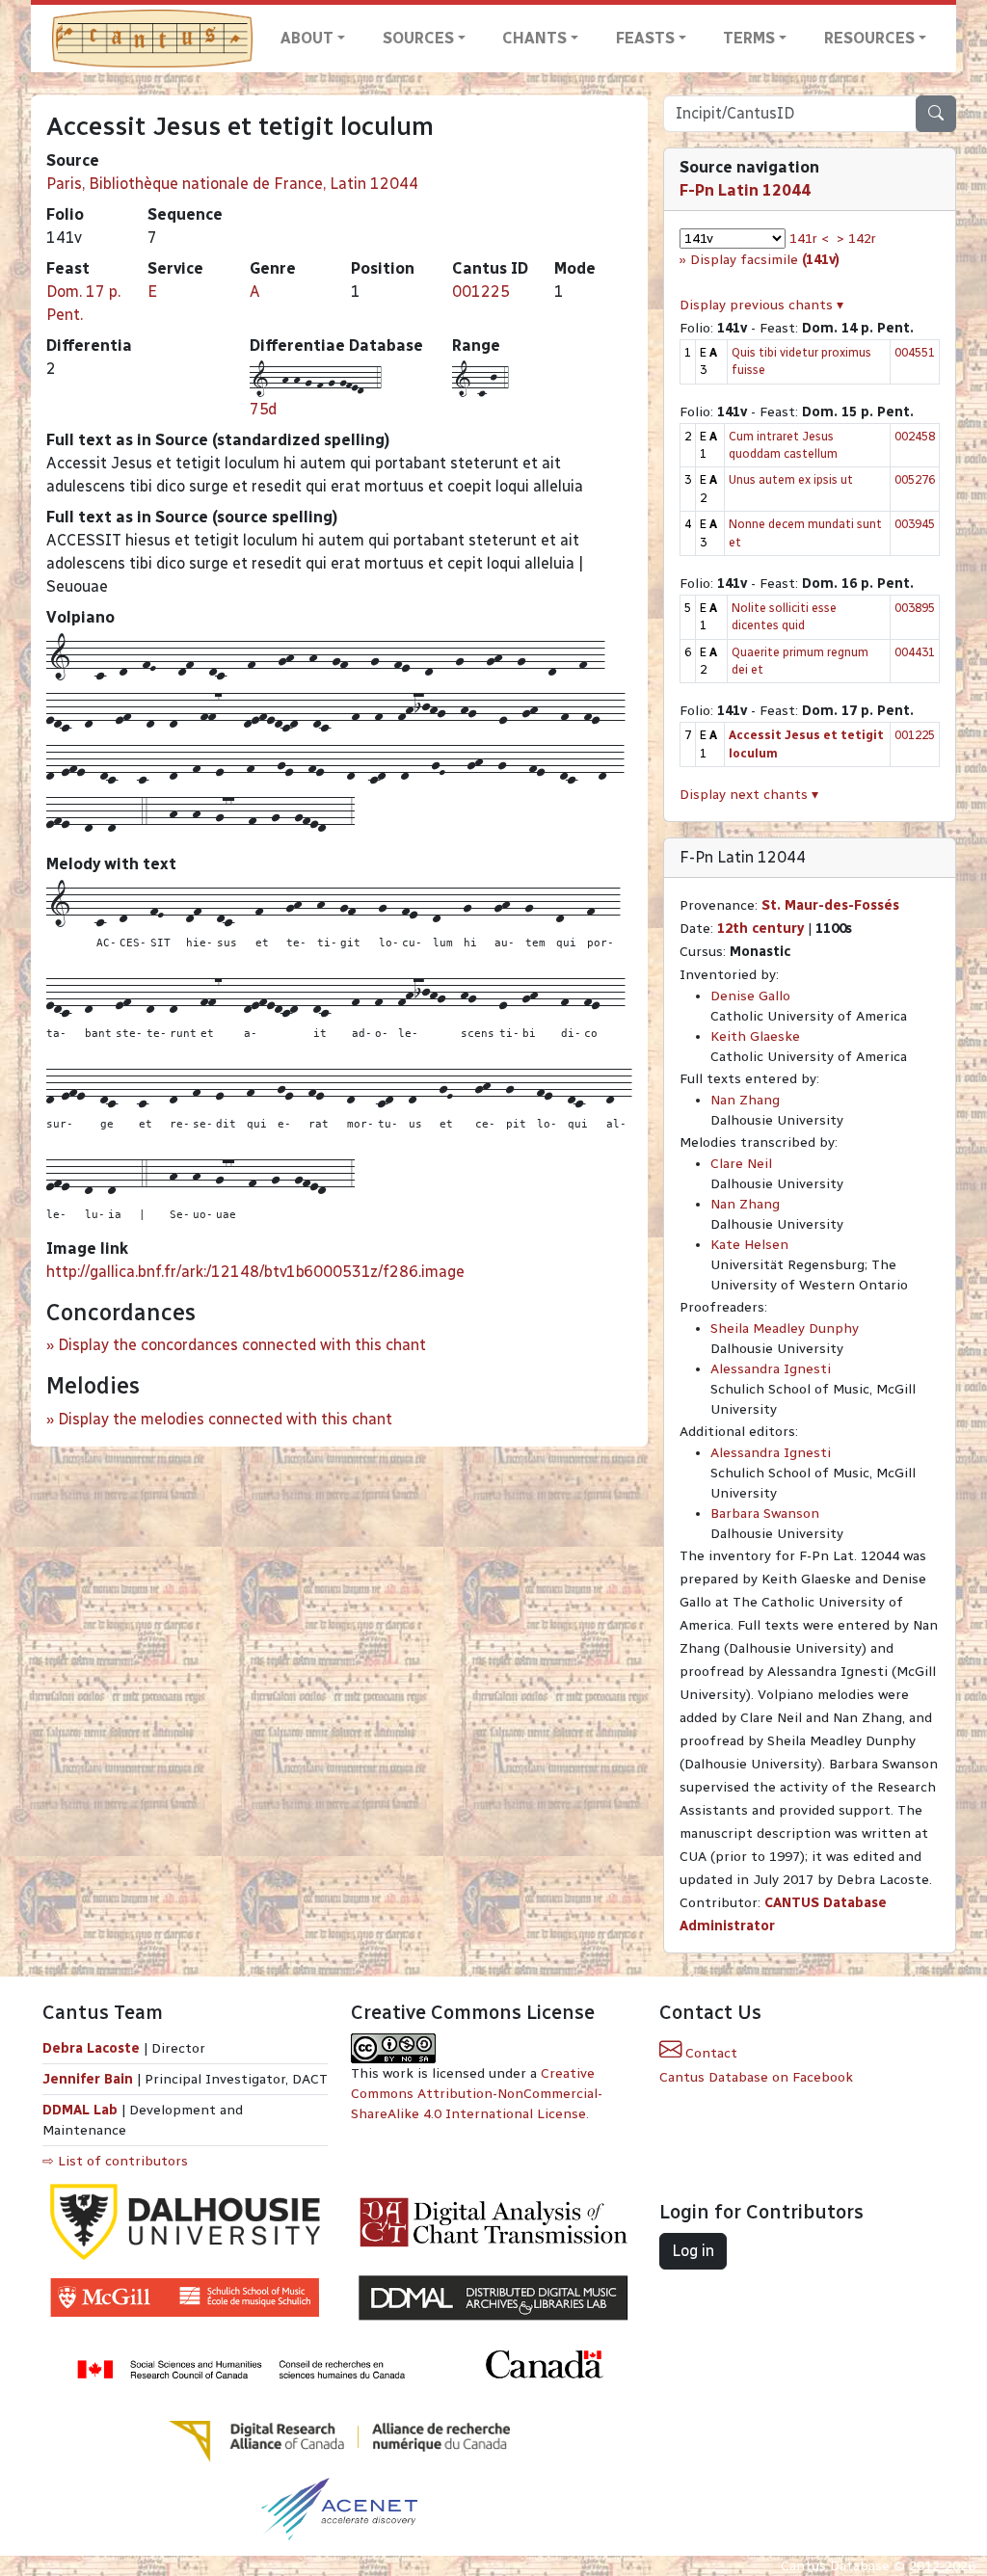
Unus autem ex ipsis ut (791, 479)
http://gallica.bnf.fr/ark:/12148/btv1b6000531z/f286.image (255, 1272)
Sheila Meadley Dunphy (785, 1328)
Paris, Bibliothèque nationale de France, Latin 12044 (232, 184)
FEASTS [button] (645, 38)
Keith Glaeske (755, 1036)
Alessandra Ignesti (771, 1369)
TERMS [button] (749, 38)
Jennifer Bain (90, 2079)
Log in (693, 2251)
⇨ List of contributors (115, 2161)
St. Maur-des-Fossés (830, 905)
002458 (915, 436)
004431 (915, 652)
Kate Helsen (749, 1245)
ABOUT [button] (307, 38)
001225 (481, 292)
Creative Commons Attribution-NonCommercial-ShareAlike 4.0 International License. (477, 2094)
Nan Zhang (745, 1100)
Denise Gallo (750, 996)
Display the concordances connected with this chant (242, 1345)
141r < (809, 239)
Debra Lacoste (91, 2048)
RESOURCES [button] (869, 38)
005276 (915, 479)
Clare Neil (741, 1164)
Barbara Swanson (765, 1514)
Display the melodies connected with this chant (225, 1419)
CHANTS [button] (534, 38)
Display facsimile (765, 260)
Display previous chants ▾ (761, 305)
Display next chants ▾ (749, 795)
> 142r (856, 239)
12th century (760, 929)
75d (263, 409)
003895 (915, 608)
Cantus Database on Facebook (756, 2077)
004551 (915, 352)
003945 (915, 524)
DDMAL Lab (80, 2110)
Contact (709, 2053)
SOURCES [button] (418, 38)
